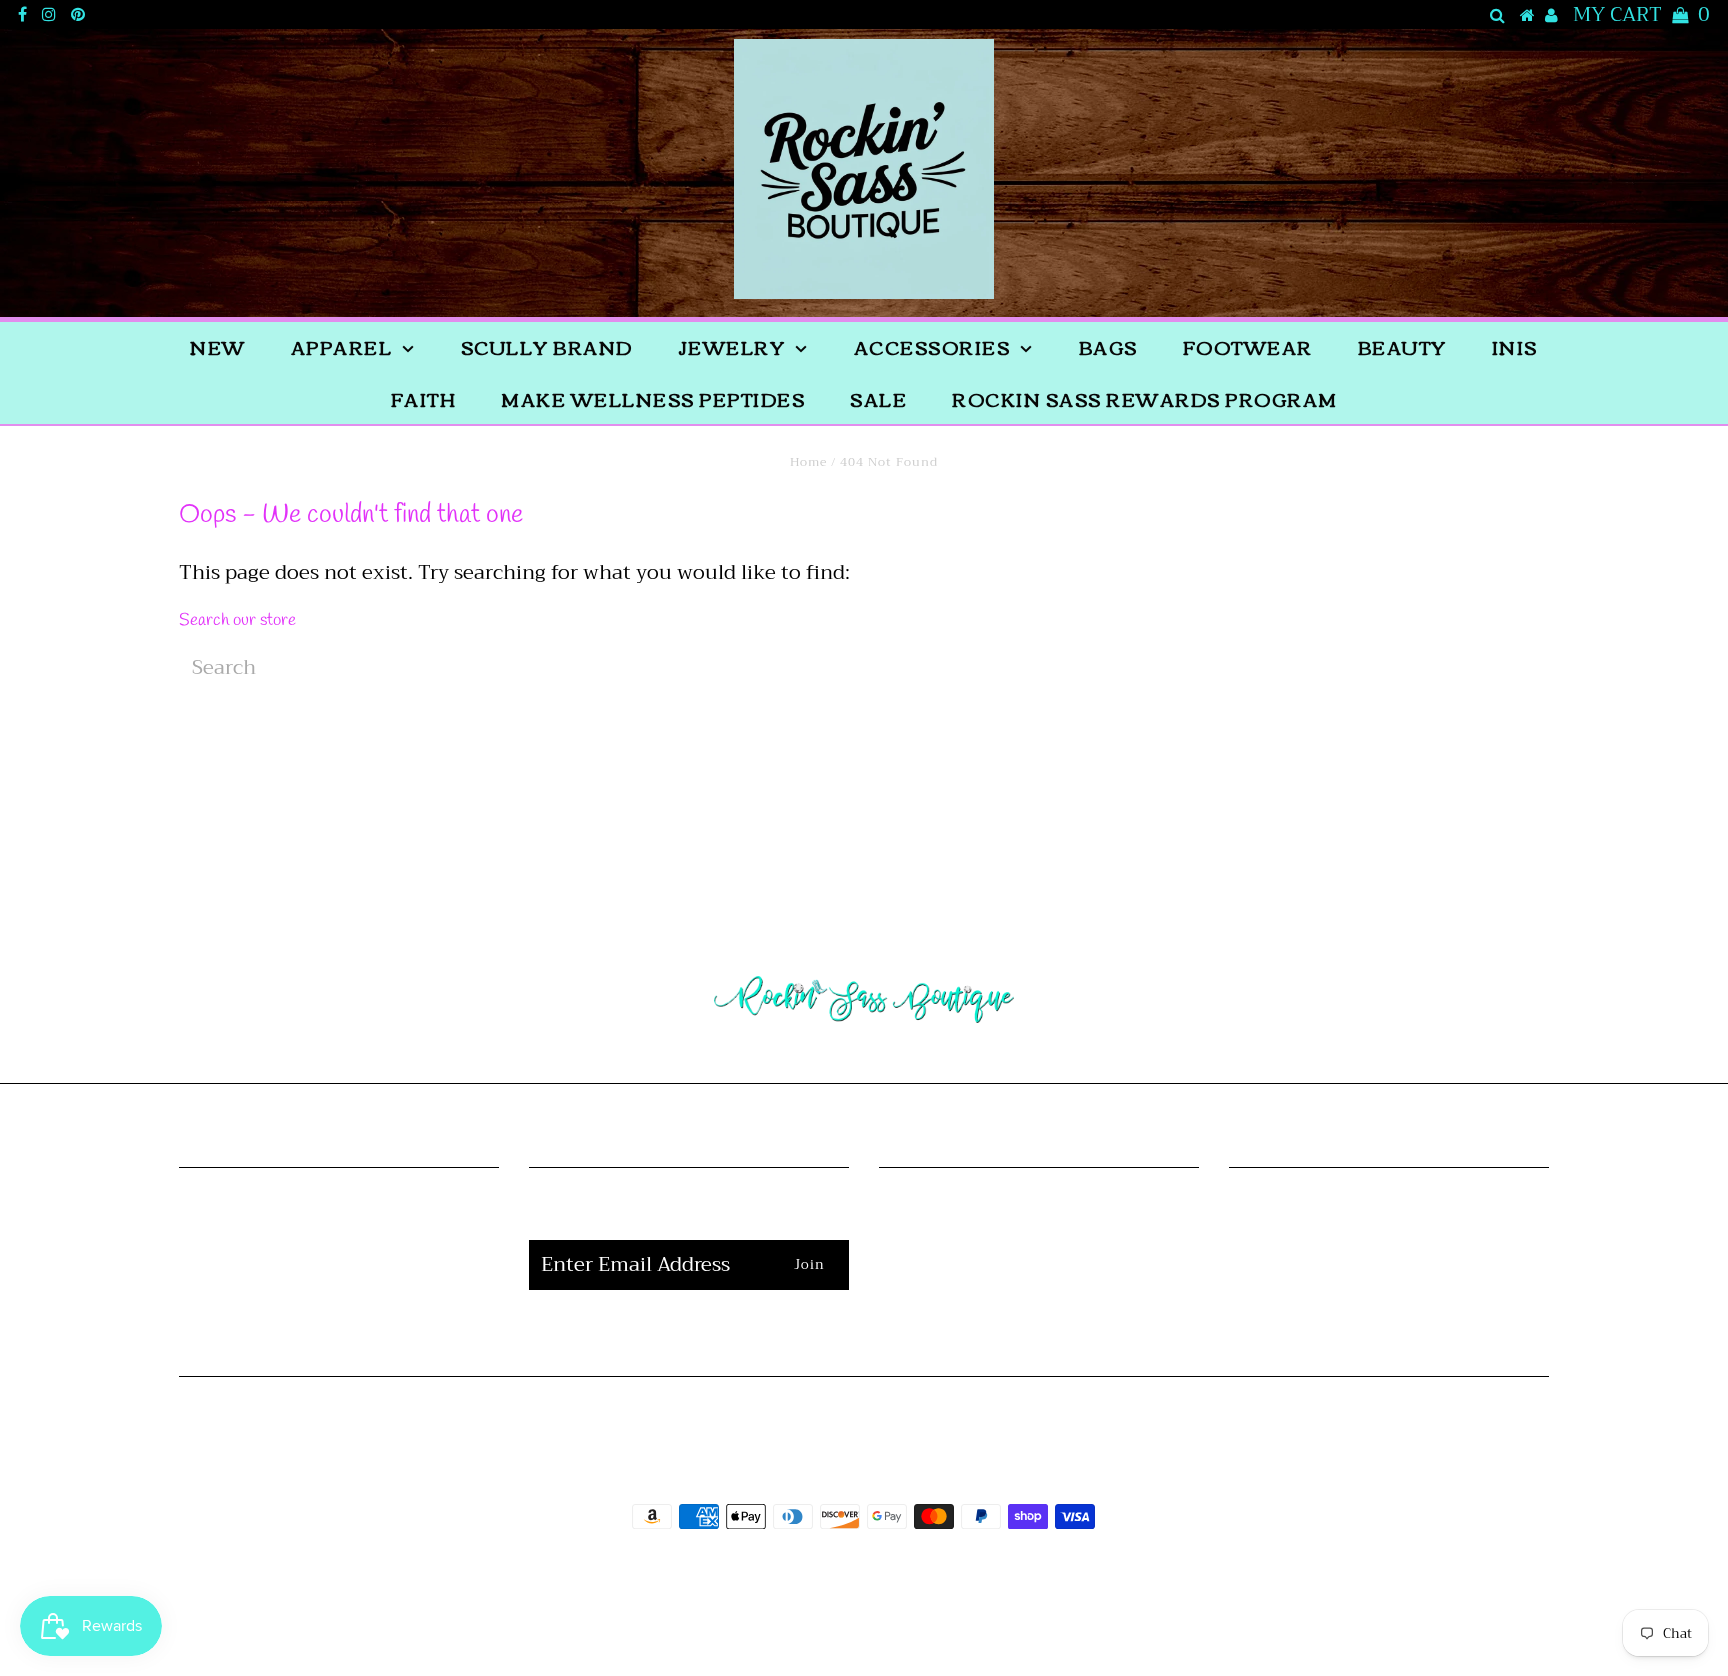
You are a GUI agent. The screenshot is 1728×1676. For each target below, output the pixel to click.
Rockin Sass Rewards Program (1145, 399)
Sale (878, 399)
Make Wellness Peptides (653, 399)
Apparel (342, 347)
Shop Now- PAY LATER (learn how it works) (1039, 1261)
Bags (1108, 347)
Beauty (1402, 347)
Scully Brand (547, 347)
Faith (424, 399)
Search (339, 1277)
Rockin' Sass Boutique (925, 1572)
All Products (338, 1245)
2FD (918, 1619)
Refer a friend (338, 1309)
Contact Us (1038, 1309)
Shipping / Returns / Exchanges (1038, 1213)
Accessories (932, 347)
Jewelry (732, 347)
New (218, 347)
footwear (1248, 347)
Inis (1515, 347)
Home (808, 462)
